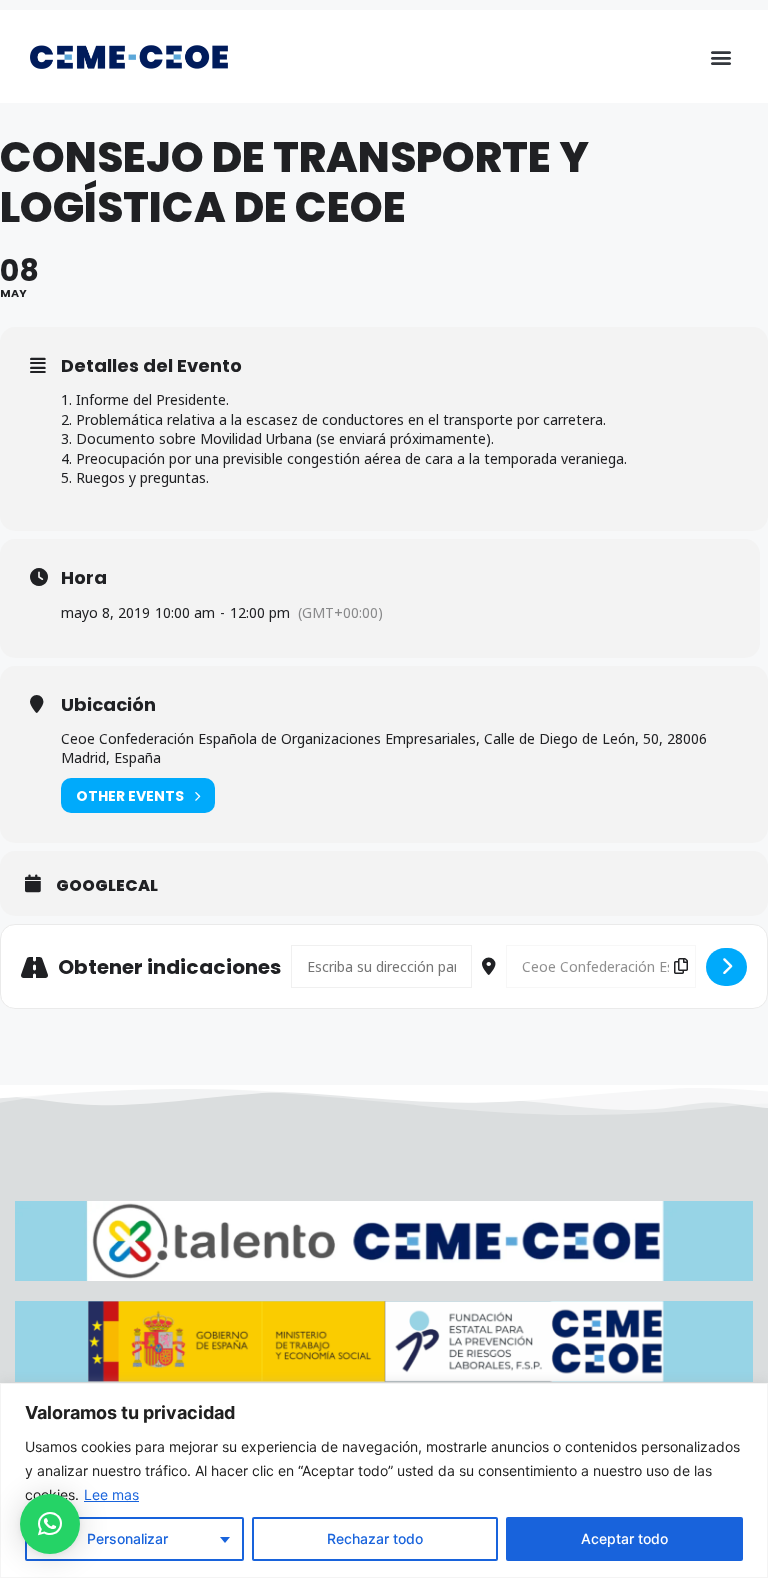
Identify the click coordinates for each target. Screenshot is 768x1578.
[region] (384, 1480)
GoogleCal (107, 886)
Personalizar (127, 1538)
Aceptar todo (624, 1538)
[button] (721, 56)
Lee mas (111, 1494)
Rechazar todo (375, 1538)
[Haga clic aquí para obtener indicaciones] (726, 967)
